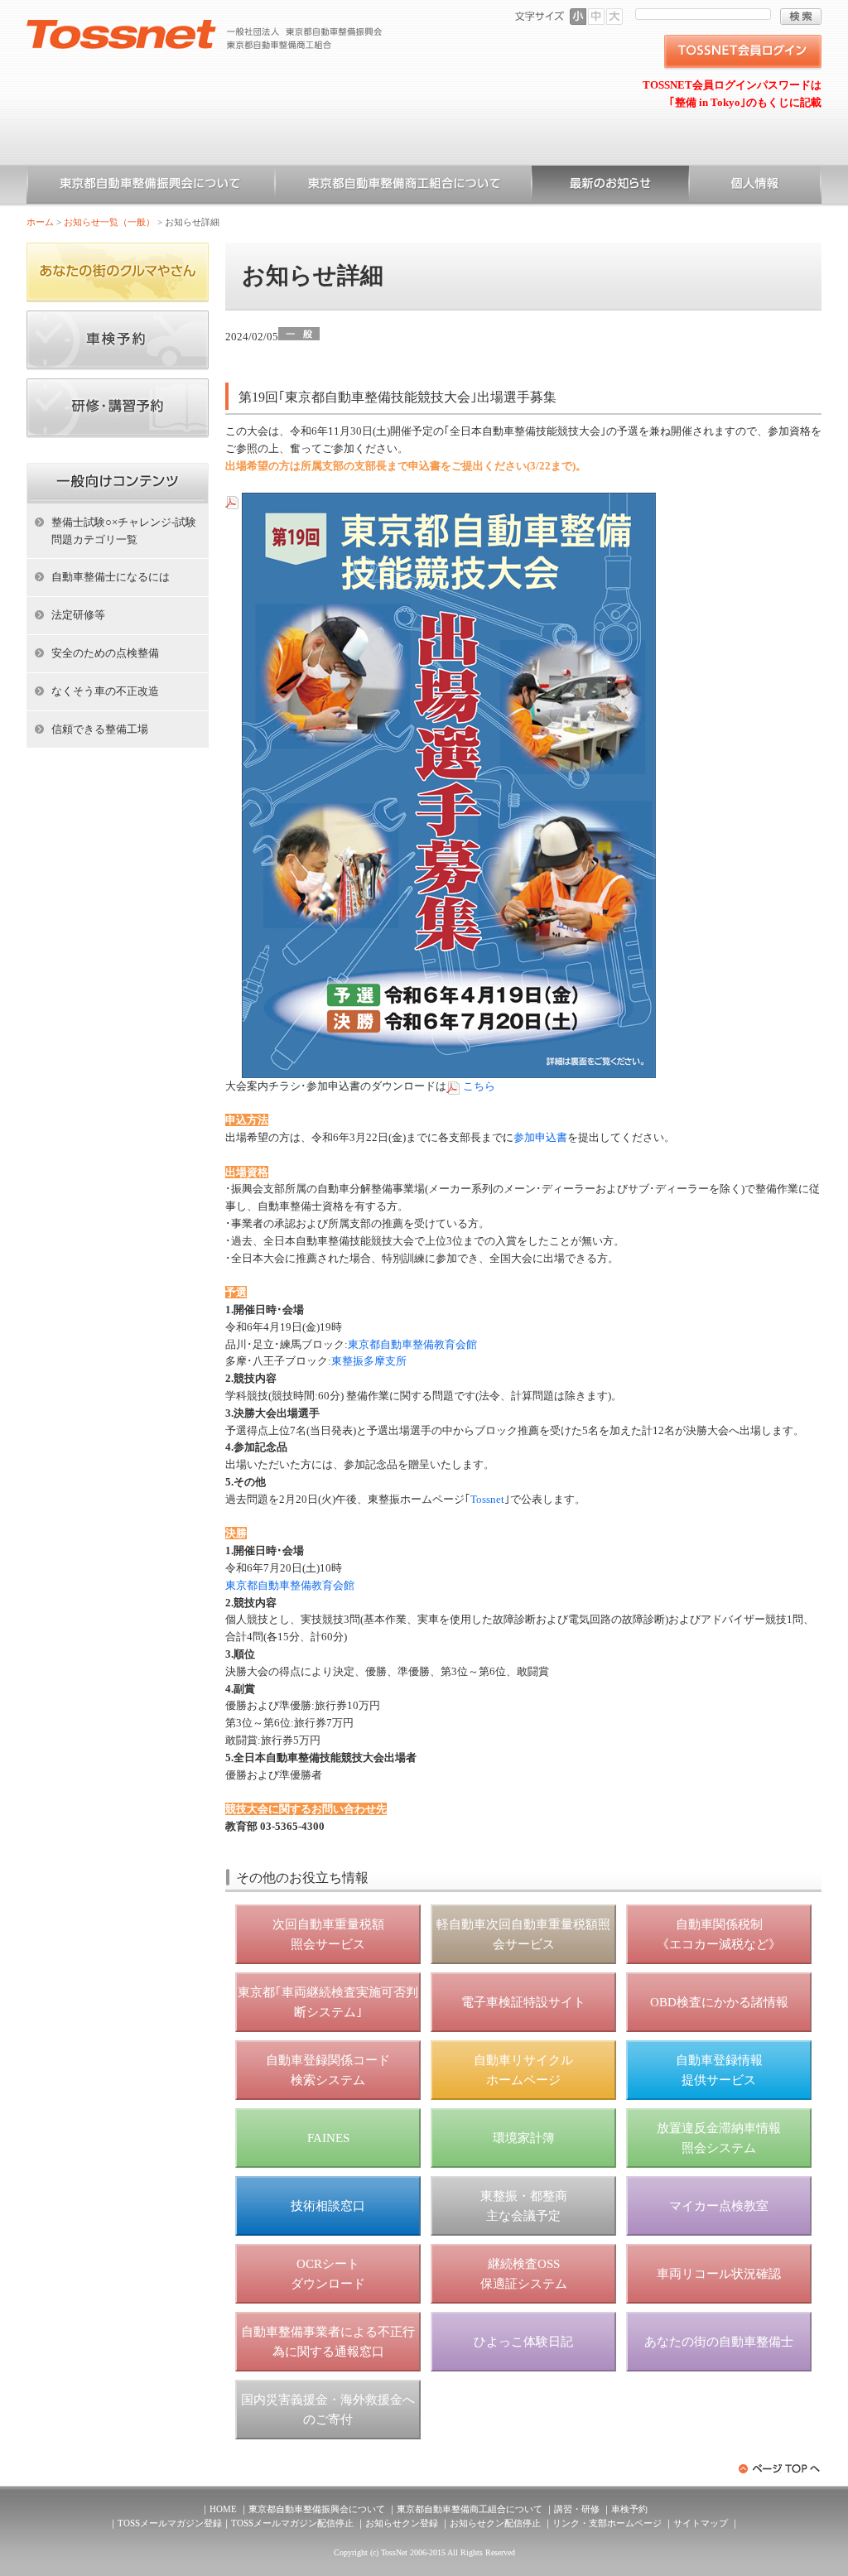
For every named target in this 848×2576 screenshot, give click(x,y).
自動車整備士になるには (111, 577)
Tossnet (487, 1499)
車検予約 (629, 2509)
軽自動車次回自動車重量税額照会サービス (523, 1934)
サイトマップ (701, 2523)
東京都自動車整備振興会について (151, 186)
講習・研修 (577, 2509)
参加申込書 (540, 1137)
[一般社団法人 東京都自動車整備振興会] (205, 26)
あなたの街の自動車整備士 (719, 2342)
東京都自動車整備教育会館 (412, 1344)
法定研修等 (78, 615)
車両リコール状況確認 (719, 2274)
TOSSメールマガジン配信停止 (292, 2523)
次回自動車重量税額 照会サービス (328, 1934)
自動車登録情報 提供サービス (719, 2070)
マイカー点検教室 (719, 2206)
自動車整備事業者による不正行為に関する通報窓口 (328, 2342)
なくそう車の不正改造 (105, 691)
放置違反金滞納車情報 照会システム (719, 2138)
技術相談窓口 (328, 2206)
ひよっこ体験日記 (523, 2342)
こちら (479, 1086)
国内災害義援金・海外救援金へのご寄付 (328, 2410)
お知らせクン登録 (402, 2523)
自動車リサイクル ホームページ (523, 2070)
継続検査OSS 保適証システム (524, 2274)
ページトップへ (780, 2469)
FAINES (328, 2138)
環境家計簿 (524, 2138)
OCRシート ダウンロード (328, 2274)
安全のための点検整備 (105, 653)
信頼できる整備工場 (100, 729)
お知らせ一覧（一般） (610, 186)
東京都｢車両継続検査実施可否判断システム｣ (328, 2002)
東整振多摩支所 (369, 1361)
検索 (801, 17)
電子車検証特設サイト (523, 2002)
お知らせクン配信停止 (495, 2523)
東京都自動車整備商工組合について (403, 186)
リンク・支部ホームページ (607, 2523)
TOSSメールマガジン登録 (170, 2523)
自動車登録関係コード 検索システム (328, 2070)
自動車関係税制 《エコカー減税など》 (719, 1934)
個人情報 (755, 186)
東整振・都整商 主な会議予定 (524, 2206)
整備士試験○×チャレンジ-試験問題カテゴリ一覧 (124, 531)
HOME (223, 2509)
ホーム (40, 222)
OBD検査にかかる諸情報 (719, 2002)
